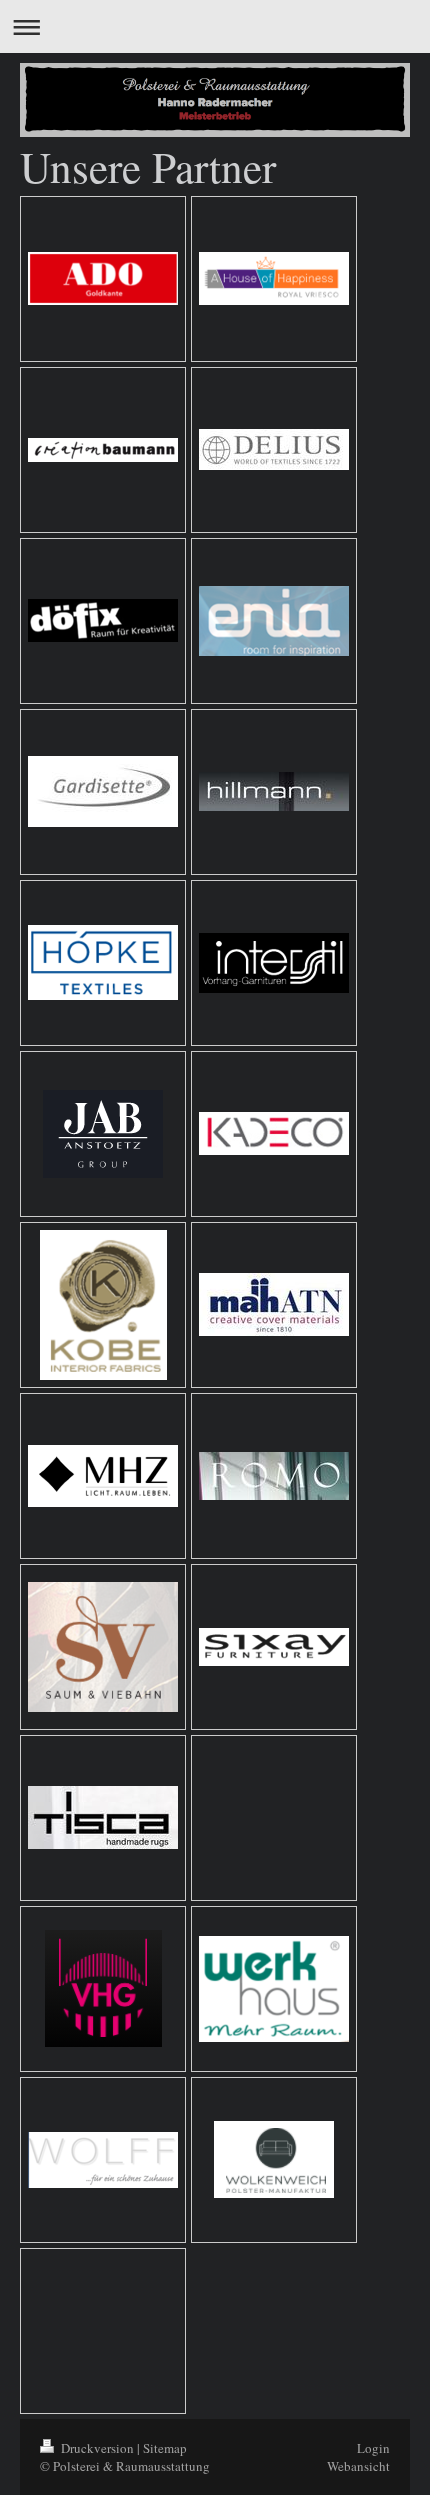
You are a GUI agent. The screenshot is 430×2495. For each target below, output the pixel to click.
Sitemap (165, 2448)
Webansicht (358, 2466)
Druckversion (97, 2448)
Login (373, 2448)
